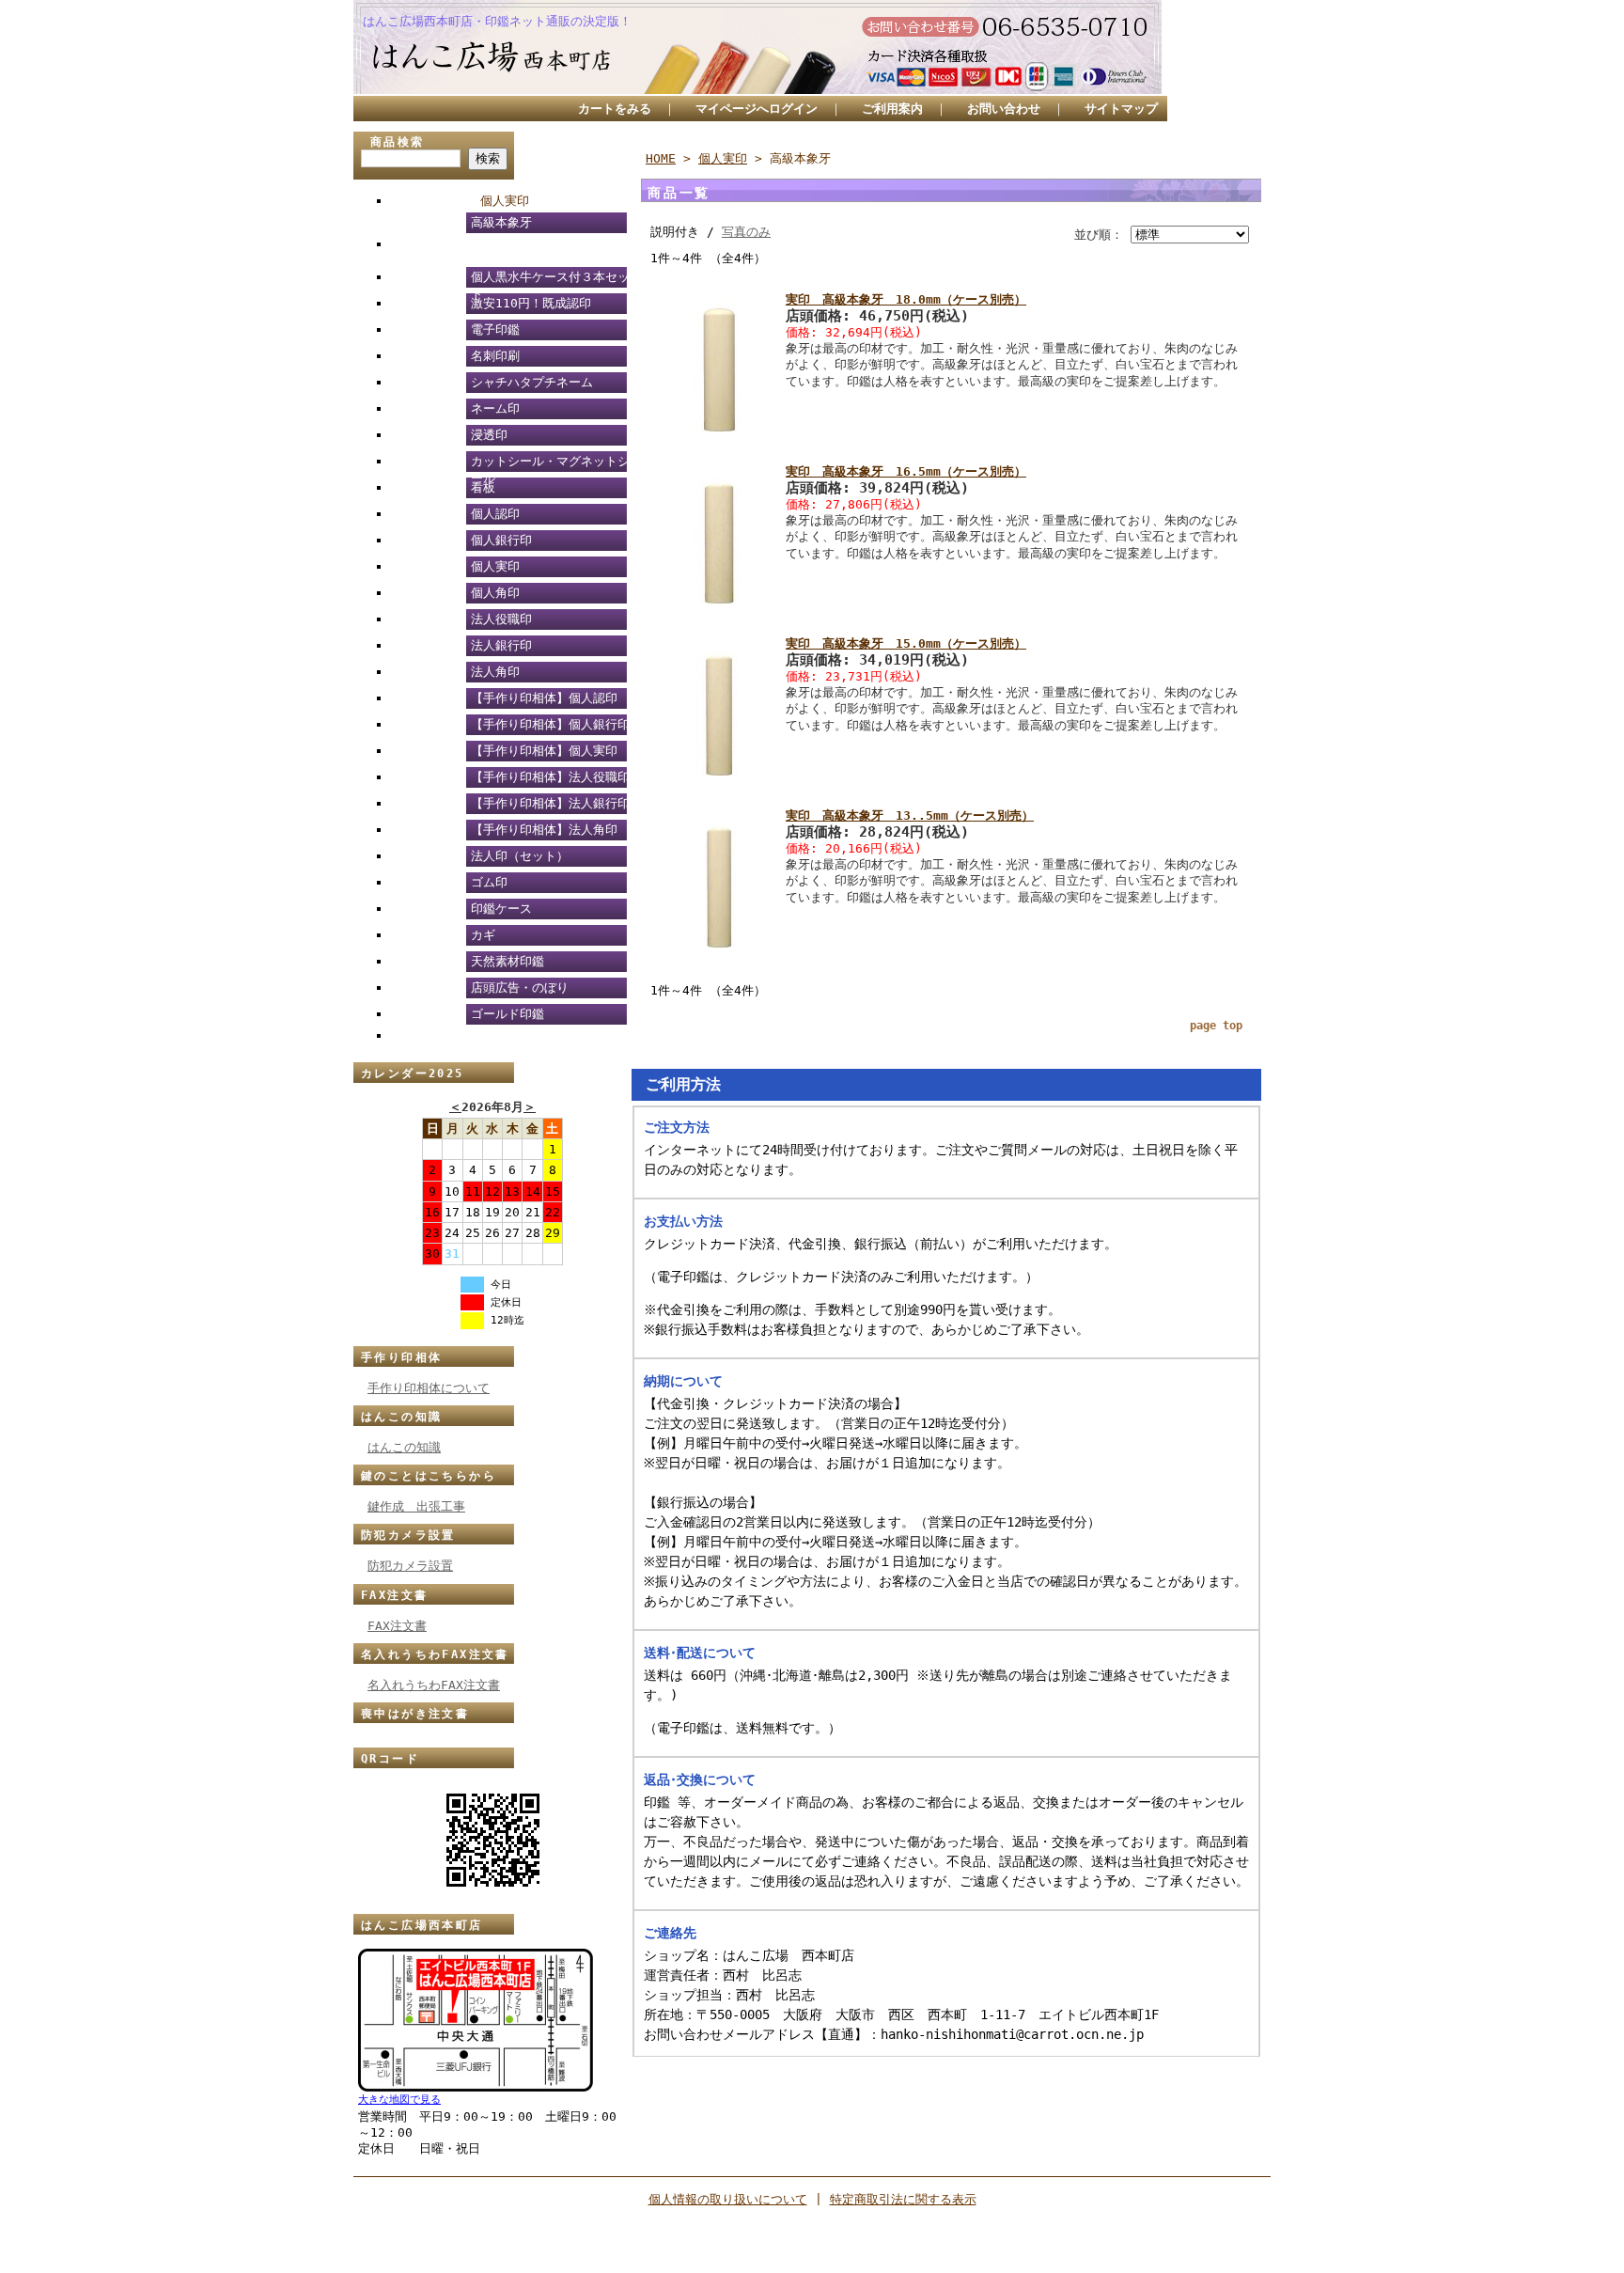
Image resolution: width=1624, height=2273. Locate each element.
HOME (661, 158)
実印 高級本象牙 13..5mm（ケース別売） (910, 815)
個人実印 (505, 201)
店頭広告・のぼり (520, 988)
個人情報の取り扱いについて (728, 2199)
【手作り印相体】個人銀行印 (550, 724)
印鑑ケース (501, 909)
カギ (483, 935)
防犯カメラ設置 (408, 1535)
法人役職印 (501, 619)
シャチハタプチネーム (532, 382)
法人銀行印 (501, 645)
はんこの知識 (401, 1417)
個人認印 (495, 514)
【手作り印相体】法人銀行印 (550, 803)
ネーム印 (495, 408)
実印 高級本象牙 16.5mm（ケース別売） (906, 471)
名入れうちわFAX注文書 (435, 1654)
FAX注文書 (394, 1595)
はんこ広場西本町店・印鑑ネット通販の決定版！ (497, 21)
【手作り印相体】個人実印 (544, 751)
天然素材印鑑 (507, 961)
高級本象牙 (501, 222)
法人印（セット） (520, 856)
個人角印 (495, 593)
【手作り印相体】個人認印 (544, 698)
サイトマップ (1121, 109)
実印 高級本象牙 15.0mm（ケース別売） (906, 643)
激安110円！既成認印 (531, 303)
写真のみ (746, 232)
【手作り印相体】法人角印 (544, 830)
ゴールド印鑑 (507, 1014)
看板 (483, 487)
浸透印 (489, 435)
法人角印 (495, 672)
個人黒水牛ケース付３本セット (550, 280)
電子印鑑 (495, 329)
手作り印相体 (401, 1357)
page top (1216, 1026)
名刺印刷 (495, 356)
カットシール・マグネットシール (550, 464)
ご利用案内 (892, 109)
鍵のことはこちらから (429, 1476)
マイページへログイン (757, 109)
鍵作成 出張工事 (416, 1506)
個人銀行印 (501, 540)
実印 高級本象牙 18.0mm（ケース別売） (906, 299)
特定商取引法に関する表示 (903, 2199)
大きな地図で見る (399, 2100)
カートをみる (615, 109)
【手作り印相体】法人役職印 (550, 777)
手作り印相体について (429, 1388)
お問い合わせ (1004, 109)
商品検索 (398, 142)
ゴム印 (489, 882)
